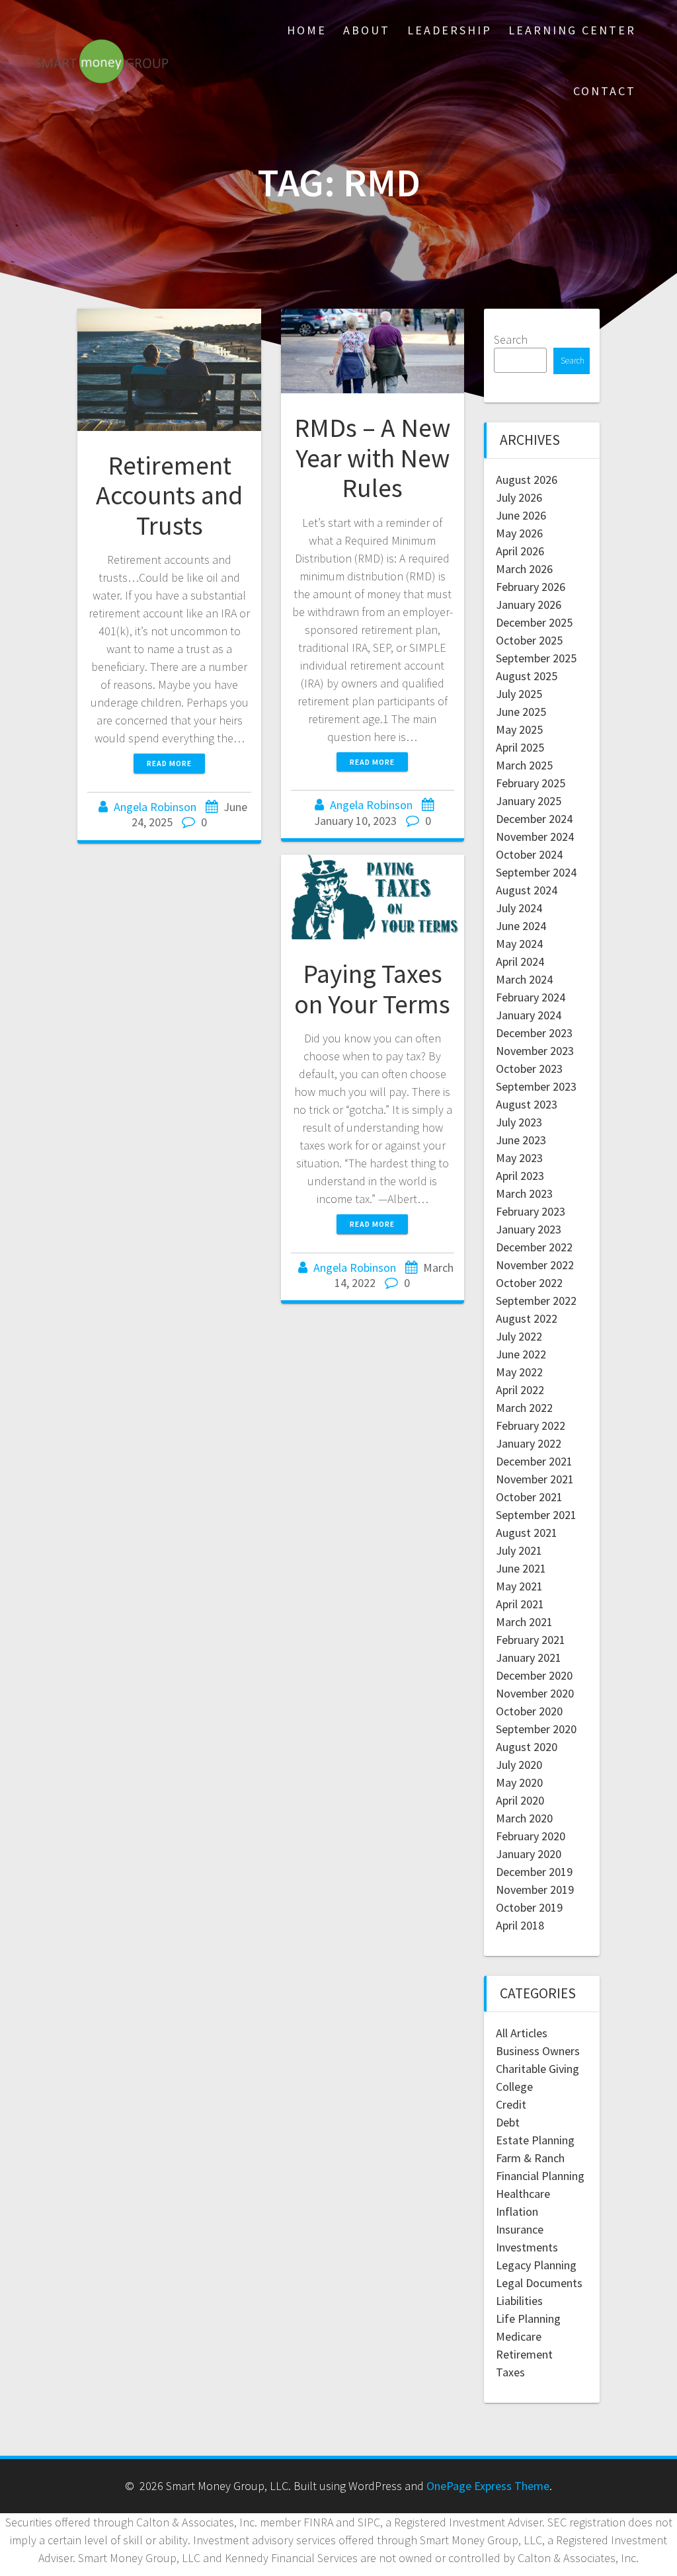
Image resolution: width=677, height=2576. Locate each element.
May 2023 (519, 1158)
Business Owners (538, 2051)
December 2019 (534, 1872)
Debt (508, 2122)
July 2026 (519, 497)
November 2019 (535, 1890)
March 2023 (524, 1193)
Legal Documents (539, 2283)
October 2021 (529, 1497)
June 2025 (521, 712)
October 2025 (529, 640)
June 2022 (521, 1354)
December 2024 (534, 819)
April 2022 (520, 1390)
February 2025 (531, 783)
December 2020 (534, 1675)
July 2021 (519, 1550)
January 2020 (529, 1854)
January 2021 (529, 1658)
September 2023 (536, 1086)
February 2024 (531, 997)
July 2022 (519, 1336)
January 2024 (529, 1015)
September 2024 (536, 872)
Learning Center (572, 30)
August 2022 (527, 1318)
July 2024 (519, 908)
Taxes (510, 2372)
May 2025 (519, 729)
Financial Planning (540, 2176)
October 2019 (529, 1907)
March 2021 (524, 1622)
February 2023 (531, 1211)
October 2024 (529, 854)
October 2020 (529, 1711)
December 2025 (534, 622)
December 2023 (534, 1033)
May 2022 (519, 1372)
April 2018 (520, 1925)
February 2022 (531, 1425)
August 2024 (527, 890)
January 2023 (529, 1229)
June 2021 (521, 1568)
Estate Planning (535, 2140)
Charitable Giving (538, 2069)
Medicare (519, 2336)
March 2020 (524, 1818)
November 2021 (535, 1479)
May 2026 (519, 533)
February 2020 (531, 1836)
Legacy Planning (536, 2265)
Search (511, 339)
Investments (527, 2247)
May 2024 (519, 944)
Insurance (520, 2229)
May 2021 (519, 1586)
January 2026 (529, 605)
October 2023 (529, 1069)
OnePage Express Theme (488, 2486)
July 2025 (519, 694)
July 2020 (519, 1765)
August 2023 (527, 1104)
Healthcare (523, 2194)
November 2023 (535, 1051)
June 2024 (521, 926)
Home (307, 30)
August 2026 (527, 480)
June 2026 (521, 515)
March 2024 (524, 979)
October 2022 (529, 1283)
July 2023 (519, 1122)
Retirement (524, 2354)
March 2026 (524, 569)
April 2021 (520, 1604)
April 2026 (520, 551)
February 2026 (531, 587)
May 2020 (519, 1782)
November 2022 (535, 1265)
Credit (511, 2104)
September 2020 (536, 1729)
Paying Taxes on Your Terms (372, 989)
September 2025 (536, 658)
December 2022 (534, 1247)
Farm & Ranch (530, 2158)
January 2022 (529, 1443)
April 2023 (520, 1176)
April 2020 (520, 1800)
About (367, 30)
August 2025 (527, 676)
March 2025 (524, 765)
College (514, 2087)
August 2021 (527, 1533)
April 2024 (520, 961)
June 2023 (521, 1140)
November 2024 (535, 837)
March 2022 (524, 1408)
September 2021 (536, 1515)
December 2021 (534, 1461)
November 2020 (535, 1693)
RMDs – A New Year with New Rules (372, 458)
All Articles (522, 2033)
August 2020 (527, 1747)
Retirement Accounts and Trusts (169, 495)
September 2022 (536, 1301)
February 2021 (531, 1640)
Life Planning (528, 2319)
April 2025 (520, 747)
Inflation (517, 2211)
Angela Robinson (155, 807)
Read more (169, 763)
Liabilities (519, 2301)
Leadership (450, 30)
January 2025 (529, 801)
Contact (605, 91)
